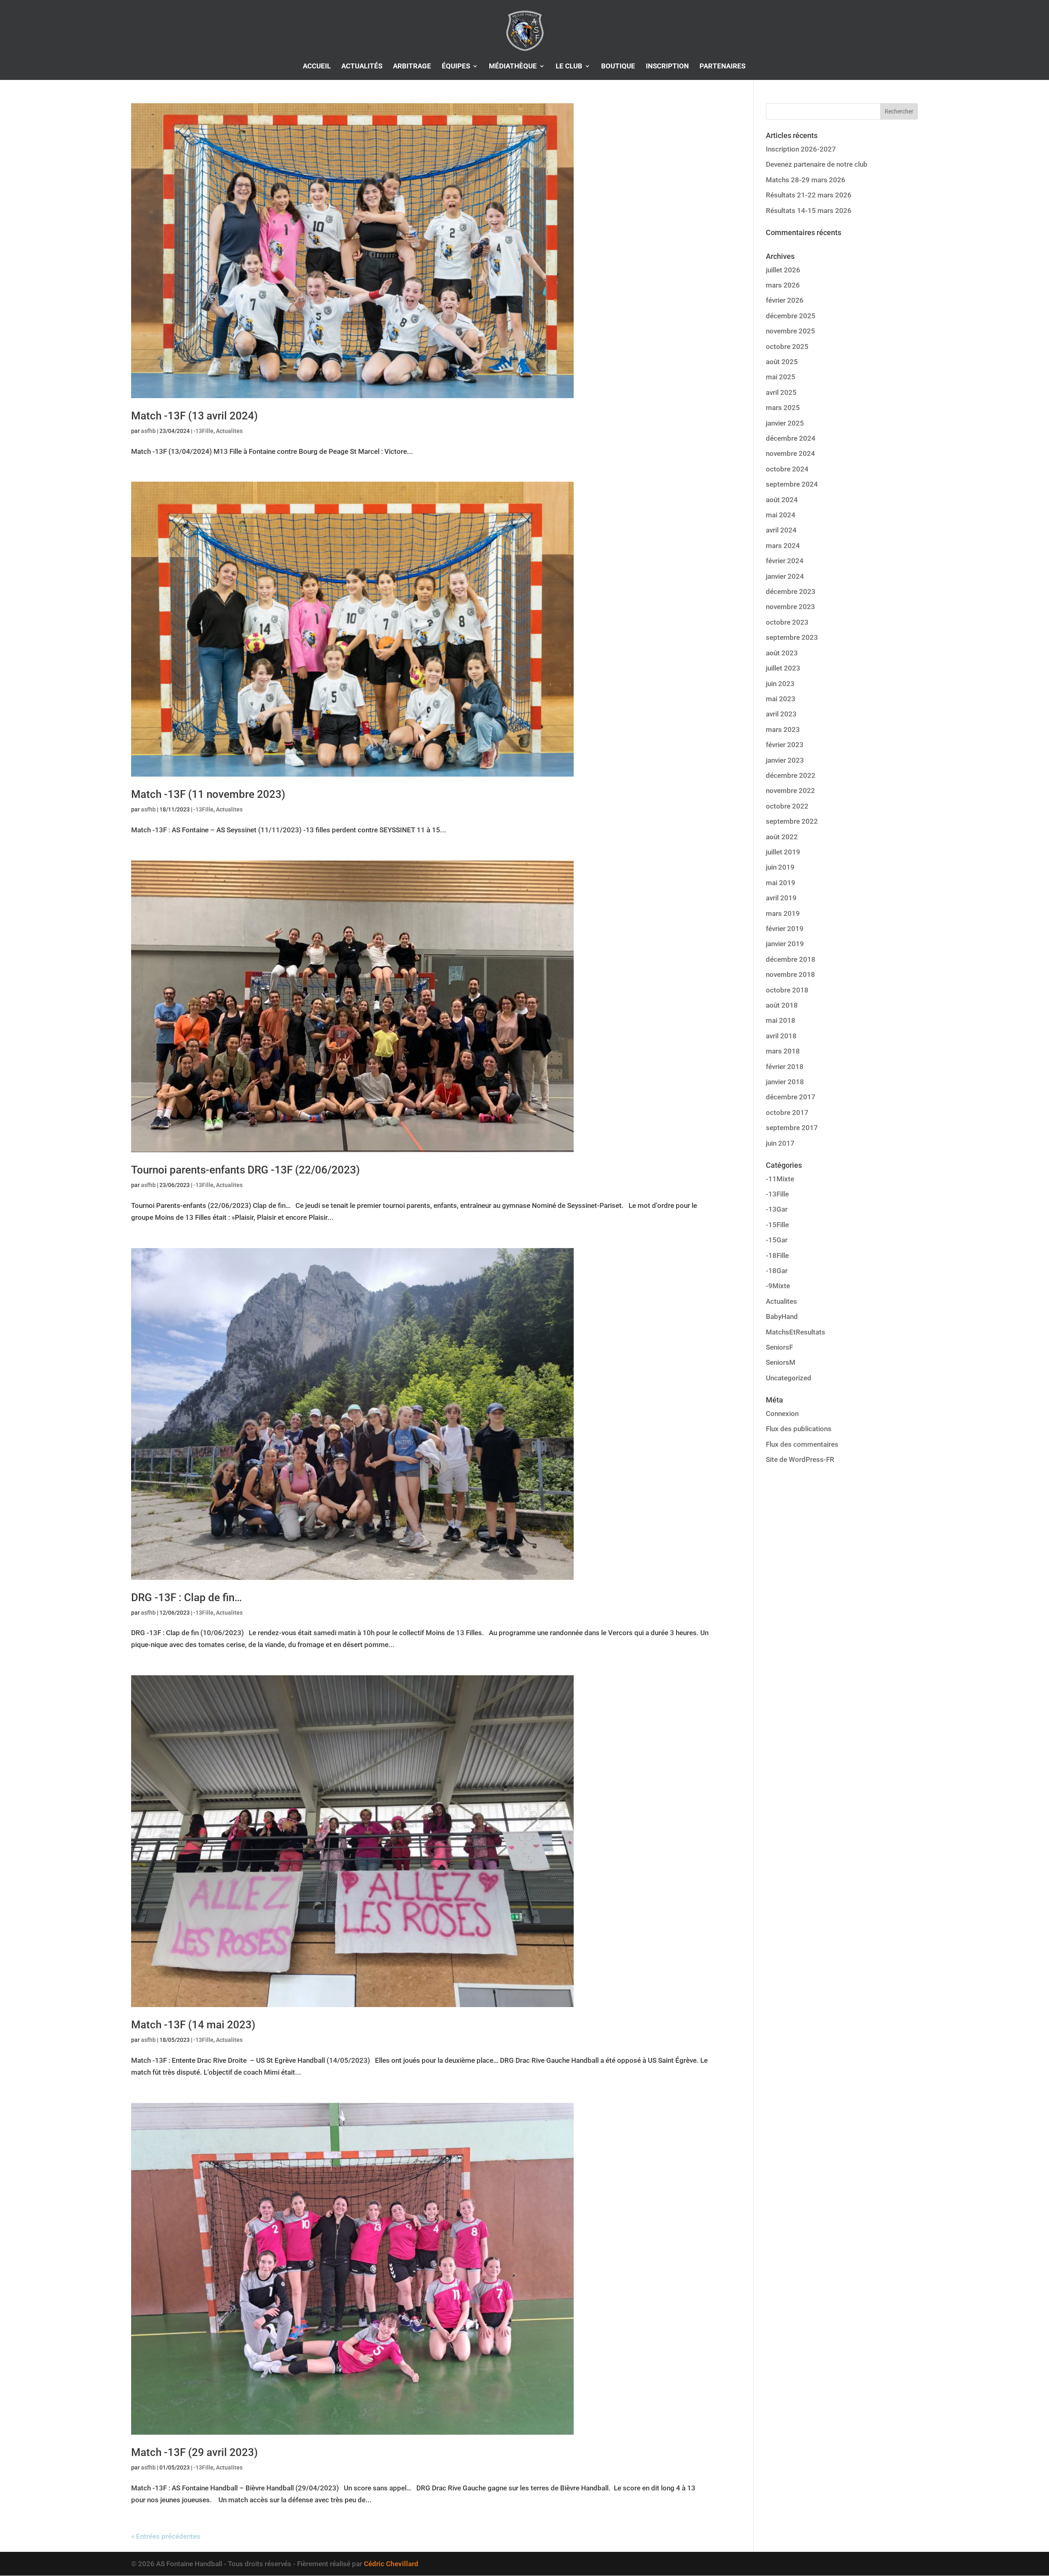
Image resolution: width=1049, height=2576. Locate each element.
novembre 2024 (790, 453)
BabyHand (782, 1316)
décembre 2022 (791, 775)
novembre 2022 (790, 791)
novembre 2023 (790, 607)
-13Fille (203, 431)
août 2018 (782, 1005)
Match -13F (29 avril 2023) (194, 2452)
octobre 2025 (787, 347)
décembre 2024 (791, 438)
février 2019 (785, 929)
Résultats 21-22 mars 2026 (809, 195)
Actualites (229, 431)
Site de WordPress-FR (800, 1459)
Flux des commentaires (802, 1444)
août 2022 (782, 837)
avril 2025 (781, 392)
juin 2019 (780, 867)
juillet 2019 (783, 852)
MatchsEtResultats (796, 1332)
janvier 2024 (785, 576)
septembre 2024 (792, 484)
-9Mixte (778, 1286)
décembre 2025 (791, 316)
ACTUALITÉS (362, 67)
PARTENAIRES (722, 67)
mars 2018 (783, 1051)
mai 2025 (781, 377)
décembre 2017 (791, 1097)
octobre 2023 (787, 622)
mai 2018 (781, 1020)
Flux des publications (799, 1429)
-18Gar (777, 1271)
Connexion (782, 1414)
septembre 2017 (792, 1128)
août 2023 (782, 653)
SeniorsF (779, 1347)
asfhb (148, 431)
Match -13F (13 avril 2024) (194, 416)
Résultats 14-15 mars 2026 (809, 211)
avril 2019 (781, 898)
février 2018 (785, 1067)
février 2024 (785, 561)
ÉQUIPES (456, 67)
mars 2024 (783, 546)
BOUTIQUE (618, 67)
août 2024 (782, 500)
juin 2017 (780, 1143)
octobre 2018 (787, 990)
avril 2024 (781, 530)
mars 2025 (783, 408)
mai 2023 (781, 699)
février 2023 (785, 745)
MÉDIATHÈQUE (513, 67)
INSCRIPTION (667, 67)
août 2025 (782, 362)
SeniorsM (781, 1362)
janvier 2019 (785, 944)
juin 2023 (780, 684)
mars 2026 (783, 285)
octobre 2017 (787, 1112)
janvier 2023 (785, 760)
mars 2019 (783, 913)
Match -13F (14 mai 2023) (193, 2025)
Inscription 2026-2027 (801, 149)
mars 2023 (783, 730)
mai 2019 (781, 883)
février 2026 (785, 300)
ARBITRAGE (412, 67)
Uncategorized (789, 1378)
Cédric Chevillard (391, 2564)
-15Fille (777, 1225)
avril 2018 (781, 1036)
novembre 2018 (790, 974)
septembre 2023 (792, 637)
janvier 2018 (785, 1082)
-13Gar (777, 1209)
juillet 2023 (783, 668)
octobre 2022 (787, 806)
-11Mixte (780, 1179)
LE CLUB (569, 67)
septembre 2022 (792, 821)
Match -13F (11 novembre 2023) (208, 794)
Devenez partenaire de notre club (817, 164)
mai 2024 (781, 515)
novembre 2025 (790, 331)
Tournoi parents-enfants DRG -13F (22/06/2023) (245, 1170)
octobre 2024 (787, 469)
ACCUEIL (317, 67)
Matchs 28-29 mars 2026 (806, 180)
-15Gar (777, 1240)
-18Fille (777, 1255)
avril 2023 (781, 714)
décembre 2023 (791, 591)
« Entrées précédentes (166, 2536)
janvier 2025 (785, 423)
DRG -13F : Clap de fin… (186, 1597)
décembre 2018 (791, 959)
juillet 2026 (783, 270)
